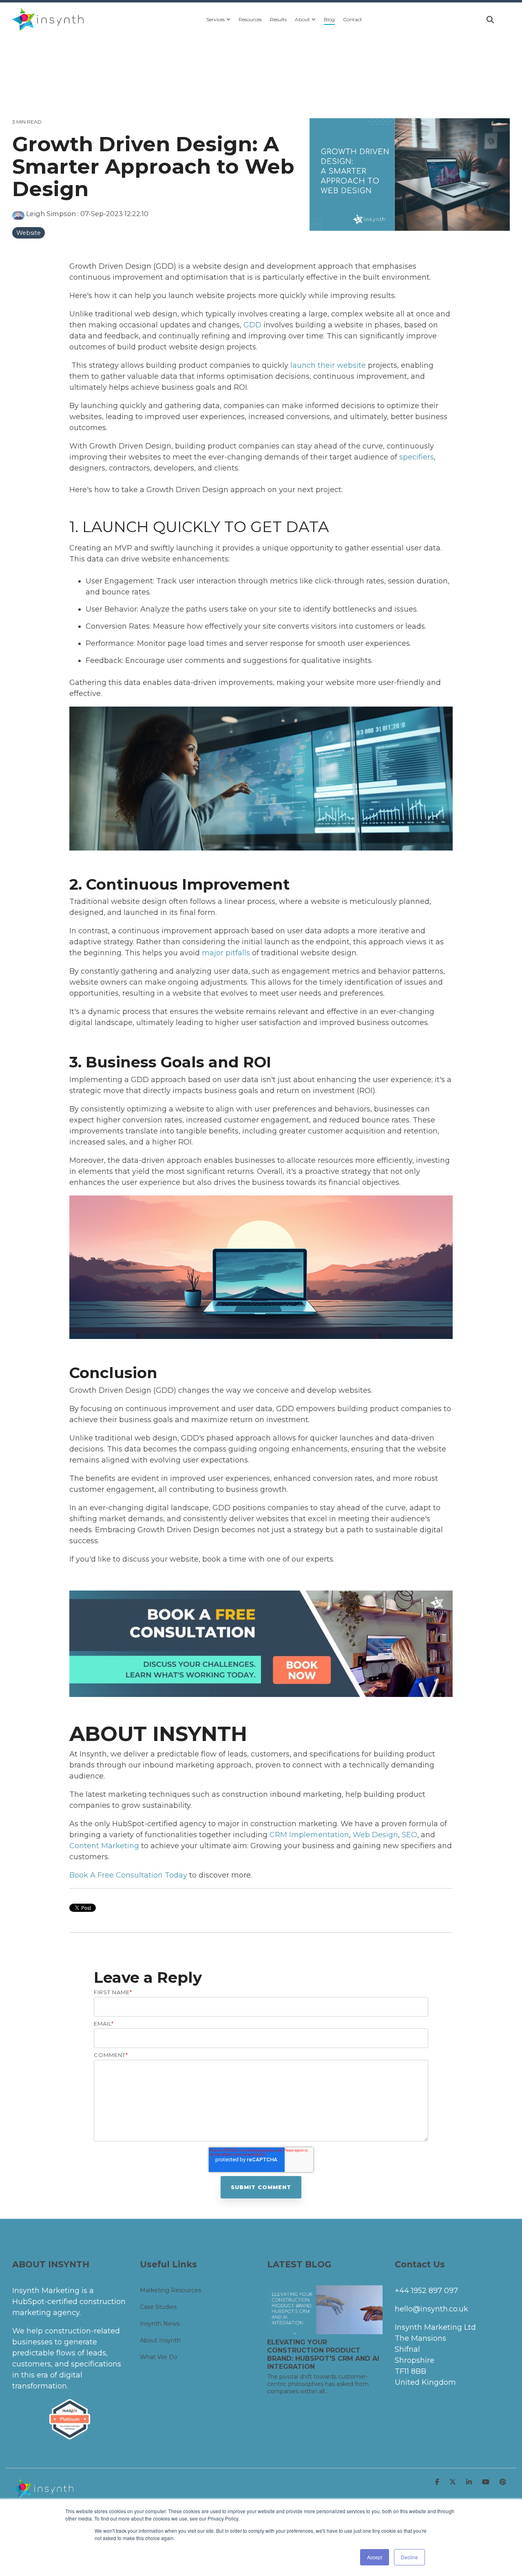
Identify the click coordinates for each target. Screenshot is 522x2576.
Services (216, 19)
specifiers (417, 457)
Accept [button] (375, 2557)
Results (278, 19)
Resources (250, 19)
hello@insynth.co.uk (431, 2309)
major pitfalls (226, 953)
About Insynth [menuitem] (160, 2340)
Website (29, 233)
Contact (353, 19)
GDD (253, 325)
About (302, 19)
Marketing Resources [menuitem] (170, 2290)
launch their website (328, 365)
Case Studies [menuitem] (158, 2307)
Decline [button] (409, 2557)
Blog (329, 19)
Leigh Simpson (51, 214)
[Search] (490, 20)
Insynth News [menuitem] (160, 2324)
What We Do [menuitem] (159, 2357)
